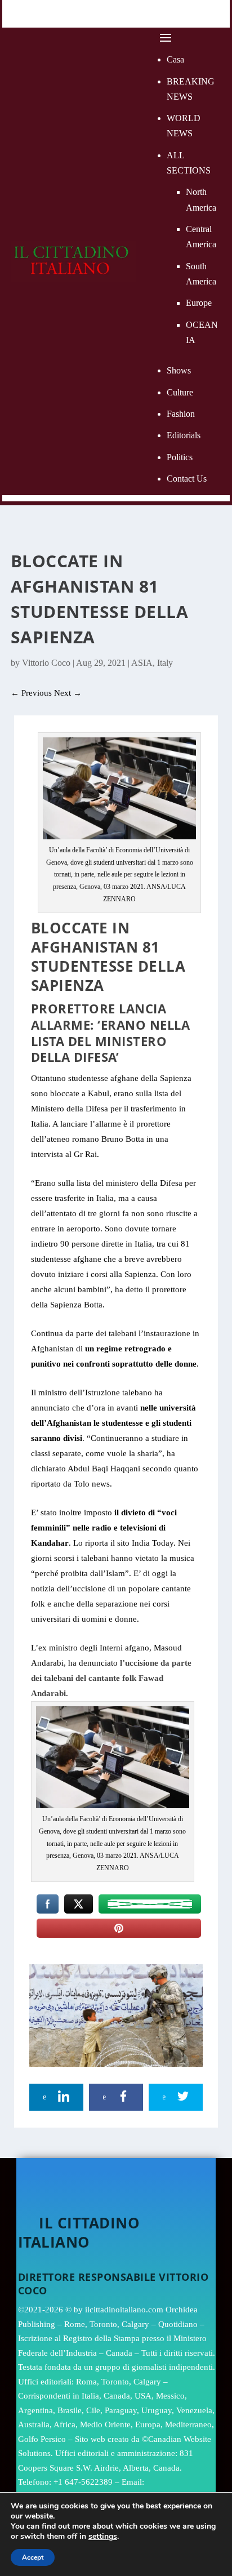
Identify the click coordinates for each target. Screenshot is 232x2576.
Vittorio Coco (46, 663)
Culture (180, 392)
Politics (180, 457)
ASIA (142, 663)
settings (103, 2537)
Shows (179, 370)
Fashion (181, 414)
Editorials (184, 435)
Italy (165, 663)
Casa (175, 59)
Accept (33, 2557)
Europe (199, 303)
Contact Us (187, 479)
